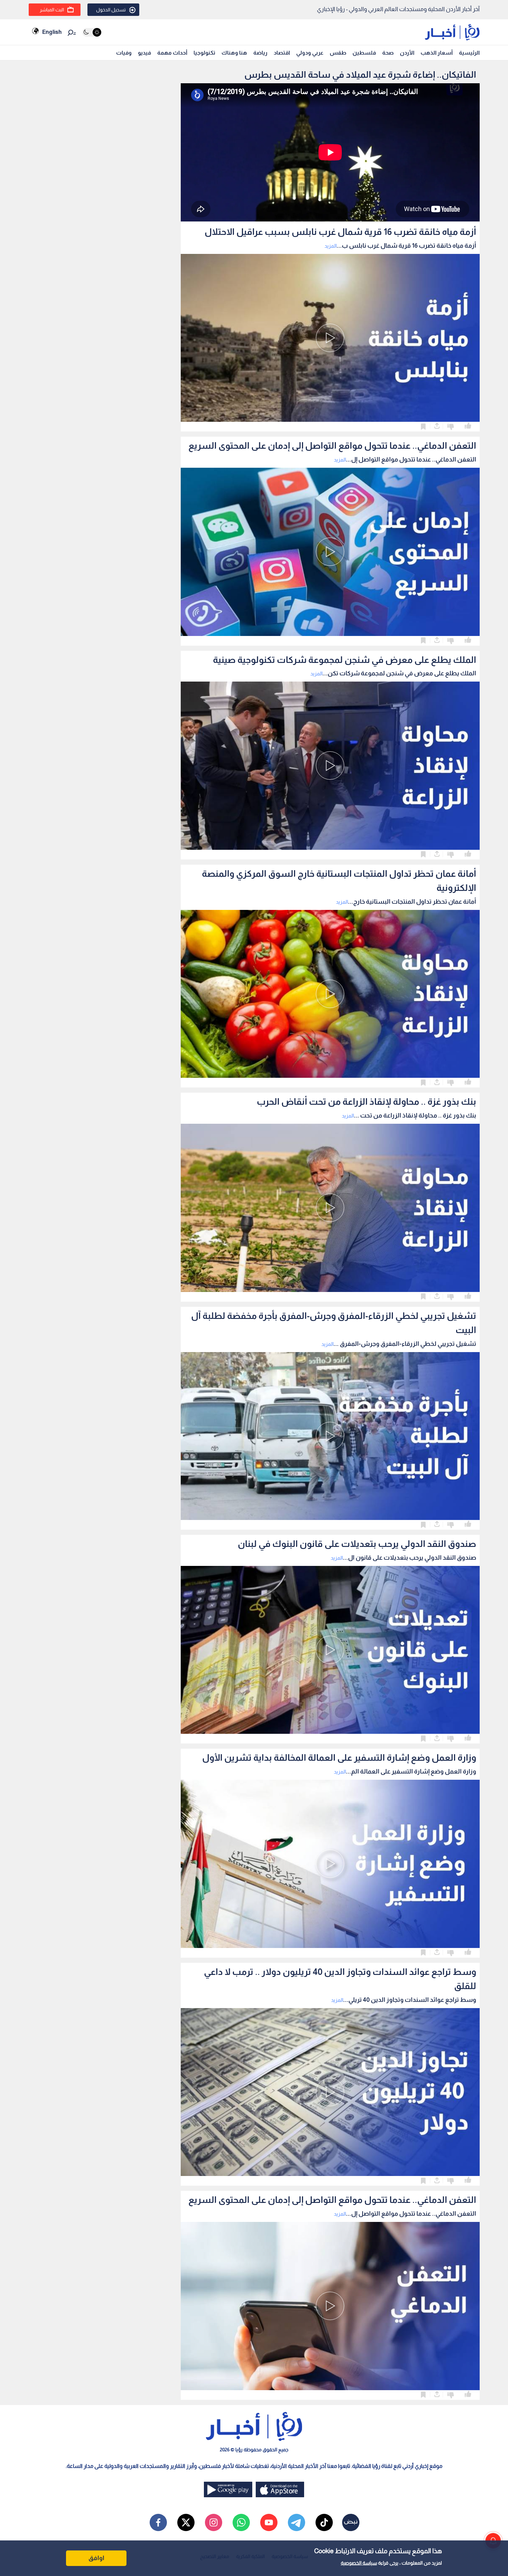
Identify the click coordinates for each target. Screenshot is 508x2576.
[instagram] (214, 2522)
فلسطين (364, 53)
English (52, 32)
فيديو (144, 53)
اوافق (96, 2558)
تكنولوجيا (204, 53)
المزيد (331, 246)
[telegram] (297, 2522)
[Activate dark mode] (92, 32)
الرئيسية (469, 53)
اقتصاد (282, 53)
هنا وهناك (234, 53)
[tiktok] (324, 2522)
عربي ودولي (310, 53)
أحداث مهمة (172, 53)
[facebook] (158, 2522)
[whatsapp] (241, 2522)
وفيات (124, 53)
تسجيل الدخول (111, 10)
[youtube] (269, 2522)
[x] (186, 2522)
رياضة (260, 53)
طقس (338, 53)
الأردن (407, 53)
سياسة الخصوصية (359, 2563)
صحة (388, 53)
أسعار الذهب (437, 53)
